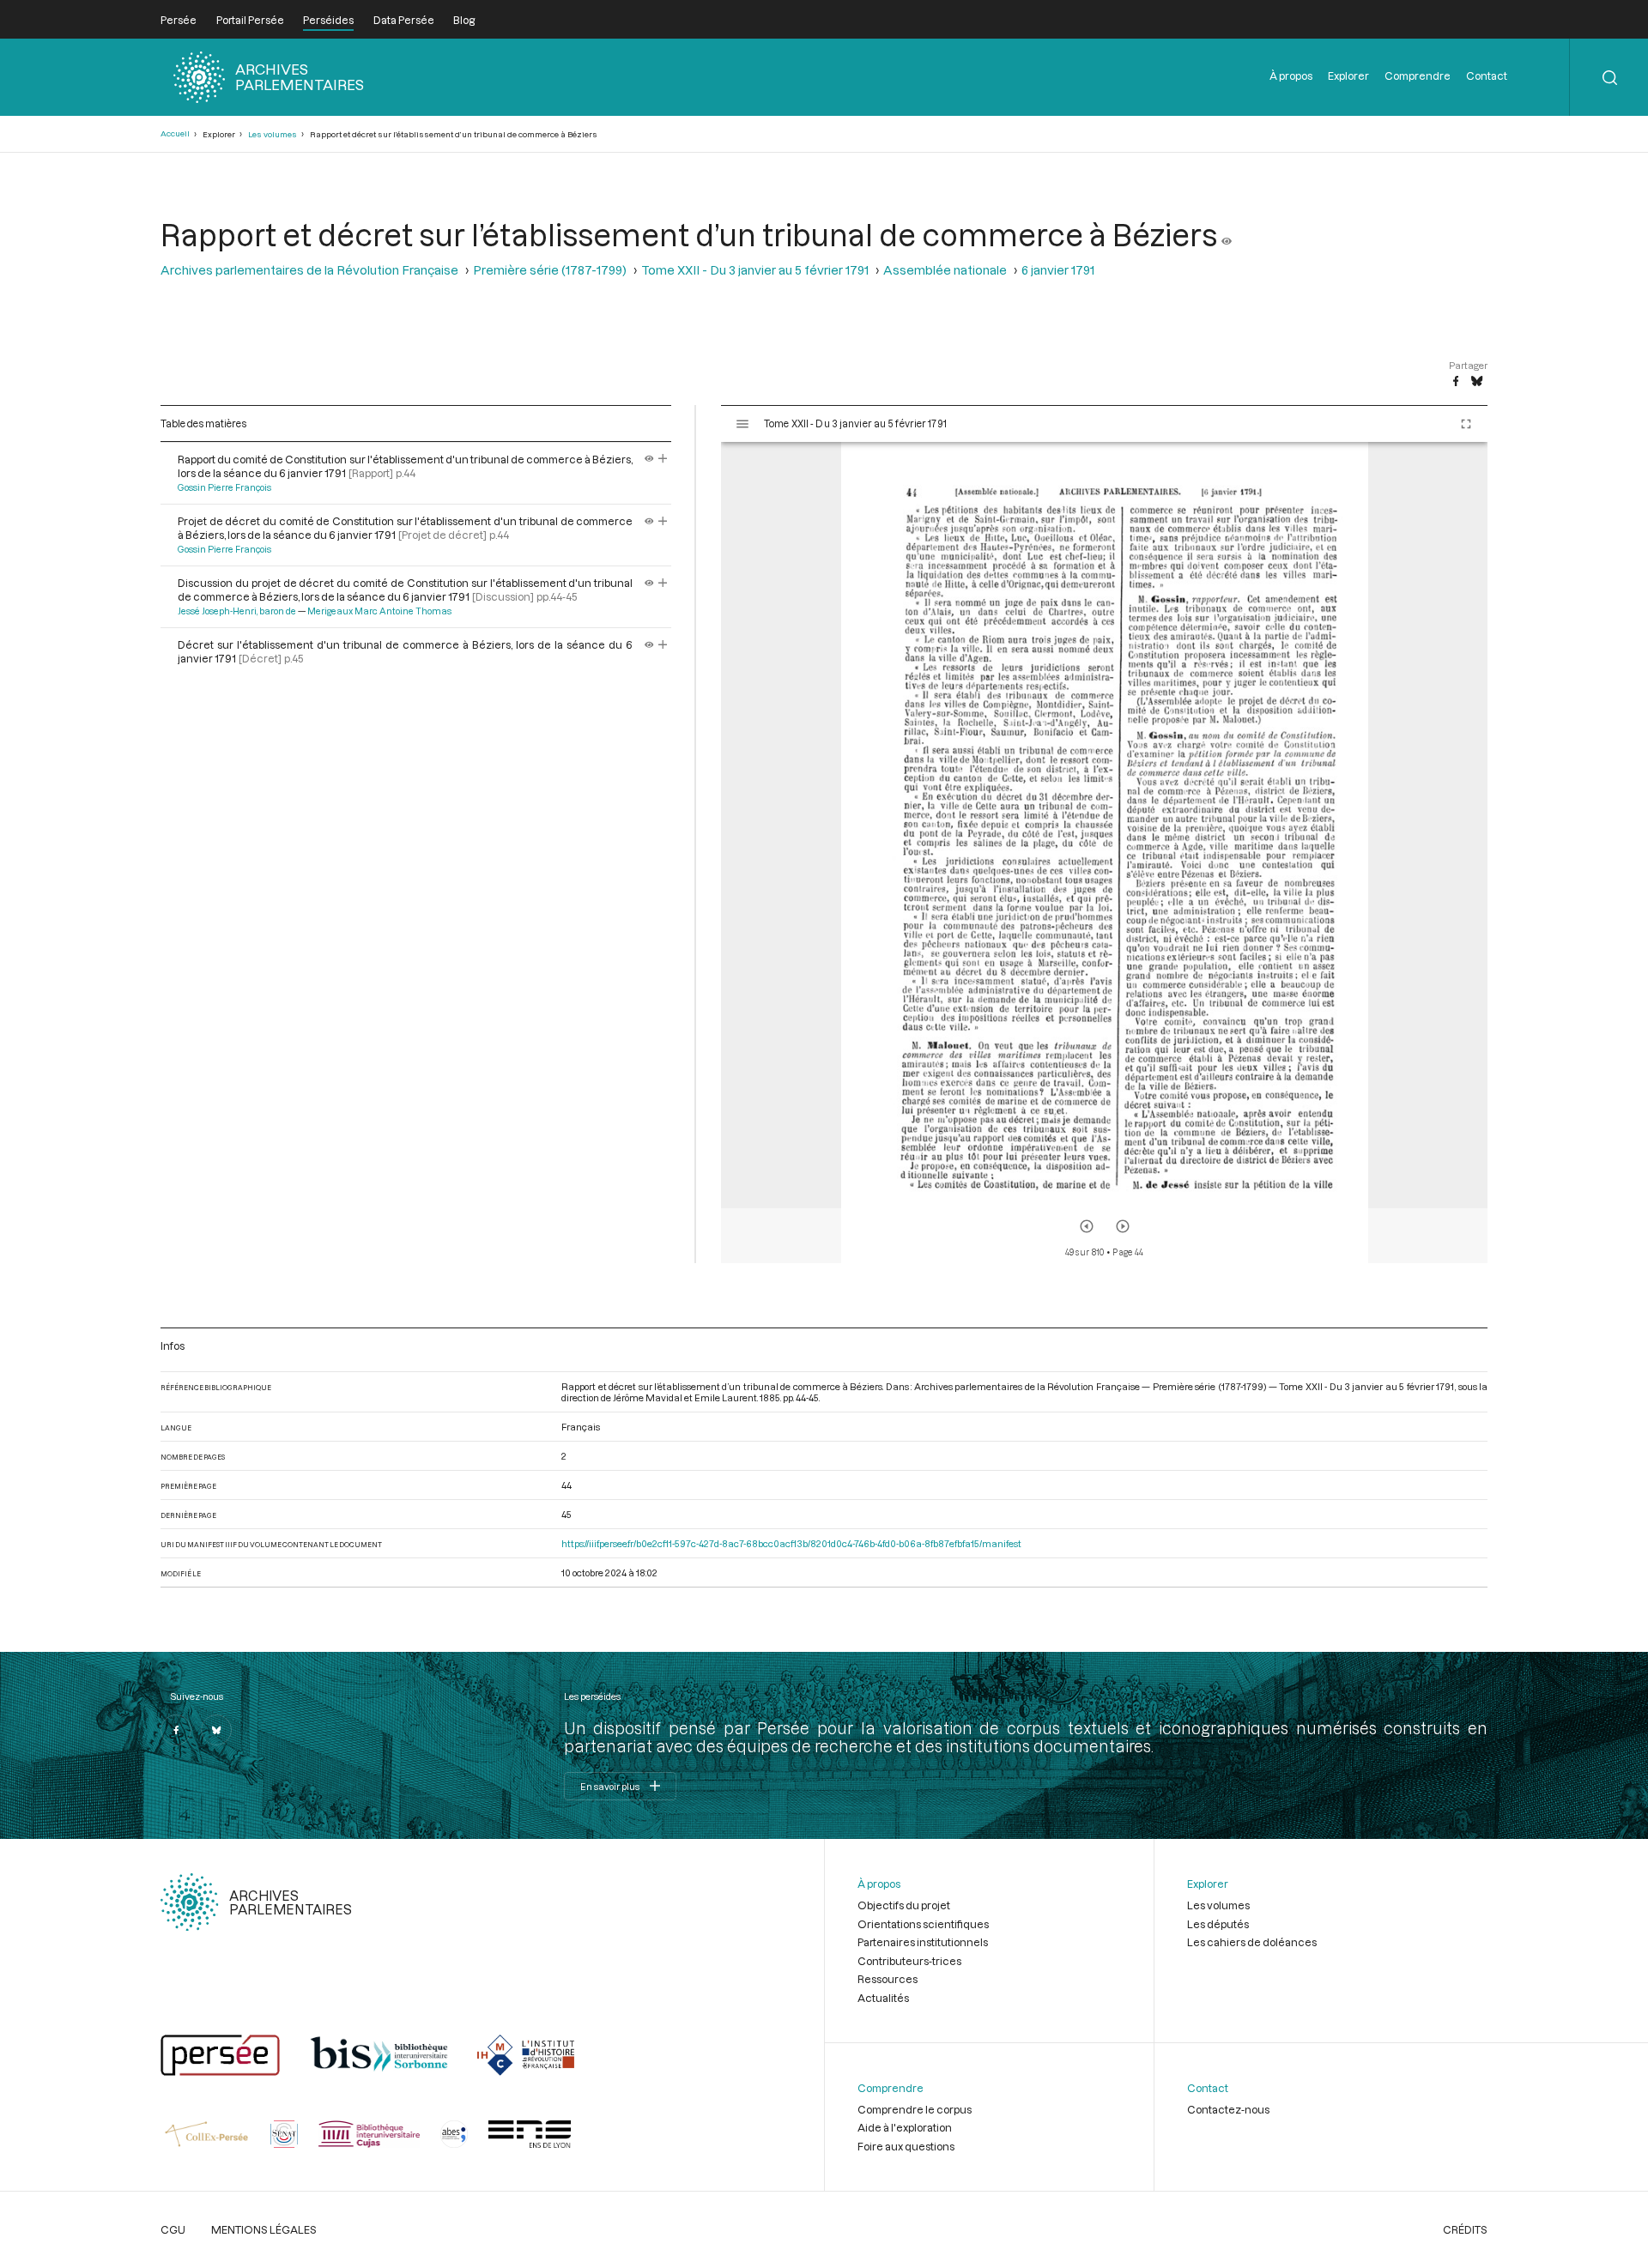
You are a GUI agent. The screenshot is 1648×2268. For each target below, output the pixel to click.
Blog (464, 20)
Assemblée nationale (945, 270)
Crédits (1465, 2229)
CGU (173, 2229)
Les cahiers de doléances (1252, 1942)
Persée (179, 20)
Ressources (888, 1979)
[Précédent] (1087, 1226)
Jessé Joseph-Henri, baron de (237, 611)
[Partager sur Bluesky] (1477, 382)
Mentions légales (264, 2229)
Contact (1487, 76)
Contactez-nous (1228, 2109)
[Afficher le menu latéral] (742, 424)
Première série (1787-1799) (550, 270)
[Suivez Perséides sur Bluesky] (216, 1730)
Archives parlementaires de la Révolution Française (309, 270)
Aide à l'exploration (905, 2127)
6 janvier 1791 (1058, 270)
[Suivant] (1123, 1226)
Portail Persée (250, 20)
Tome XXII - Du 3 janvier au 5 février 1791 (755, 270)
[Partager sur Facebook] (1456, 382)
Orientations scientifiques (923, 1924)
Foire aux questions (906, 2146)
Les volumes (273, 134)
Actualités (883, 1998)
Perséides (328, 20)
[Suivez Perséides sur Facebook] (176, 1730)
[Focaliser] (663, 459)
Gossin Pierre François (224, 487)
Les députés (1218, 1924)
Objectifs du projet (904, 1905)
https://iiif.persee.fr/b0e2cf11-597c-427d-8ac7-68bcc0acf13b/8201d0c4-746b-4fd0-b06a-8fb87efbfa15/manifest (791, 1543)
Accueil (175, 133)
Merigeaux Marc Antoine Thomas (379, 611)
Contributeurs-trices (909, 1961)
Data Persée (404, 20)
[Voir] (1227, 234)
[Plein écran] (1466, 424)
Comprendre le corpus (915, 2109)
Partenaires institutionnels (923, 1942)
